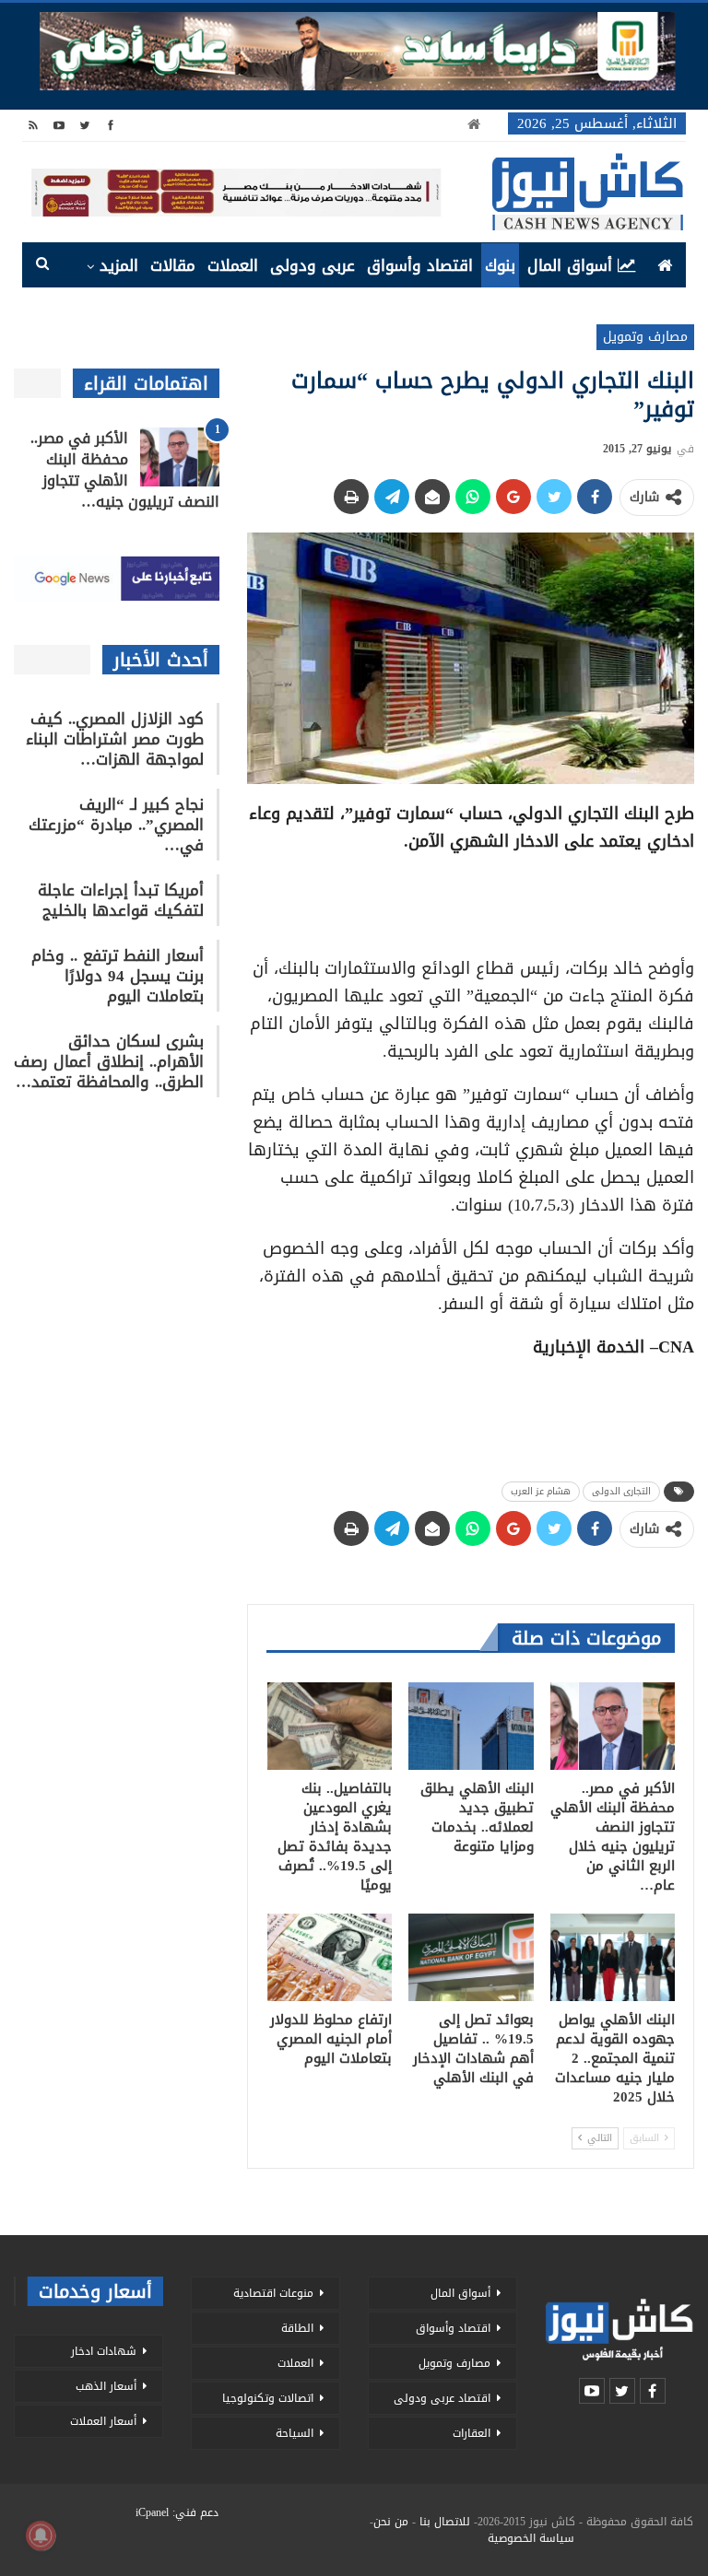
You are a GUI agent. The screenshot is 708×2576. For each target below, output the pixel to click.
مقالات (173, 265)
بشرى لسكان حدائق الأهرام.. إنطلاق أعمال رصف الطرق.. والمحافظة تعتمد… (109, 1061)
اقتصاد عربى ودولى (442, 2398)
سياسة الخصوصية (531, 2538)
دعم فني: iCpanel (177, 2512)
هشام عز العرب (541, 1491)
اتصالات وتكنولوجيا (268, 2398)
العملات (233, 265)
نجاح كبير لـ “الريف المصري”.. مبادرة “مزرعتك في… (116, 825)
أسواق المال (570, 265)
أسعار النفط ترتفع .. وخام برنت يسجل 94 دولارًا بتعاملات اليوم (118, 976)
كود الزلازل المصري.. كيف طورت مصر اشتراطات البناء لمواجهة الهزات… (115, 739)
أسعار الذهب (106, 2386)
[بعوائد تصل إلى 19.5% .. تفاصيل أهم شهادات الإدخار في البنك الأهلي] (471, 1957)
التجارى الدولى (621, 1491)
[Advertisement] (471, 898)
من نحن (391, 2522)
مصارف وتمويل (645, 337)
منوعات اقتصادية (273, 2293)
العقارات (472, 2433)
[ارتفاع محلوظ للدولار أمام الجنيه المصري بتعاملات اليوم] (330, 1957)
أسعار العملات (103, 2421)
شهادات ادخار (104, 2351)
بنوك (500, 265)
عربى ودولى (313, 265)
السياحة (295, 2433)
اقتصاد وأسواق (420, 265)
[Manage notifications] (41, 2535)
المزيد (119, 265)
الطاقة (297, 2328)
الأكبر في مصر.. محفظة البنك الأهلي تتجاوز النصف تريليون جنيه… (125, 470)
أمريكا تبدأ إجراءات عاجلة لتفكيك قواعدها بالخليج (121, 900)
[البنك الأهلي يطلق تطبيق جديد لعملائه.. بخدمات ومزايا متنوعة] (471, 1726)
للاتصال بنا (445, 2522)
